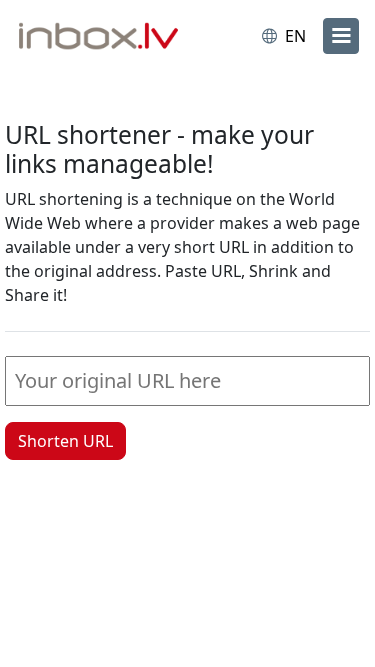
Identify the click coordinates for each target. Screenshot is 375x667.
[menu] (341, 36)
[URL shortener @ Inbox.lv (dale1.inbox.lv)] (103, 38)
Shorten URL (65, 441)
